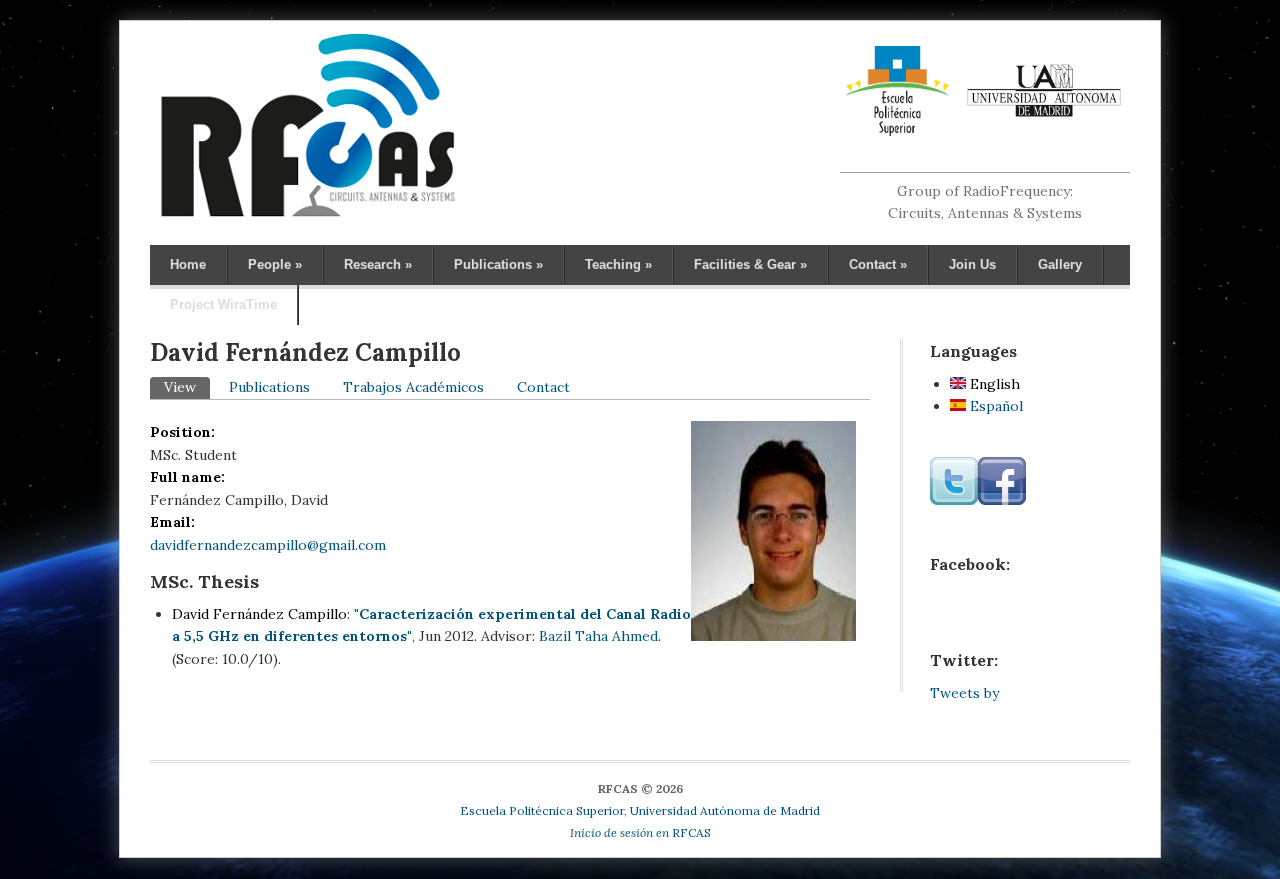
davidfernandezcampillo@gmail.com (268, 545)
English (993, 384)
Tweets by (964, 693)
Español (994, 406)
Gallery (1060, 264)
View (187, 387)
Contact (878, 264)
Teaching (618, 264)
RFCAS (640, 832)
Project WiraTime (223, 304)
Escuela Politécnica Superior (542, 810)
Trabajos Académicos (413, 387)
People (275, 264)
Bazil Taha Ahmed (598, 636)
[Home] (307, 216)
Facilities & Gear (750, 264)
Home (188, 264)
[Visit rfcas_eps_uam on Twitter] (954, 500)
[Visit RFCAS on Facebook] (1002, 500)
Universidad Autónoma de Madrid (725, 810)
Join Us (972, 264)
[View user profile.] (773, 636)
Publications (498, 264)
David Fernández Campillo (259, 614)
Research (378, 264)
